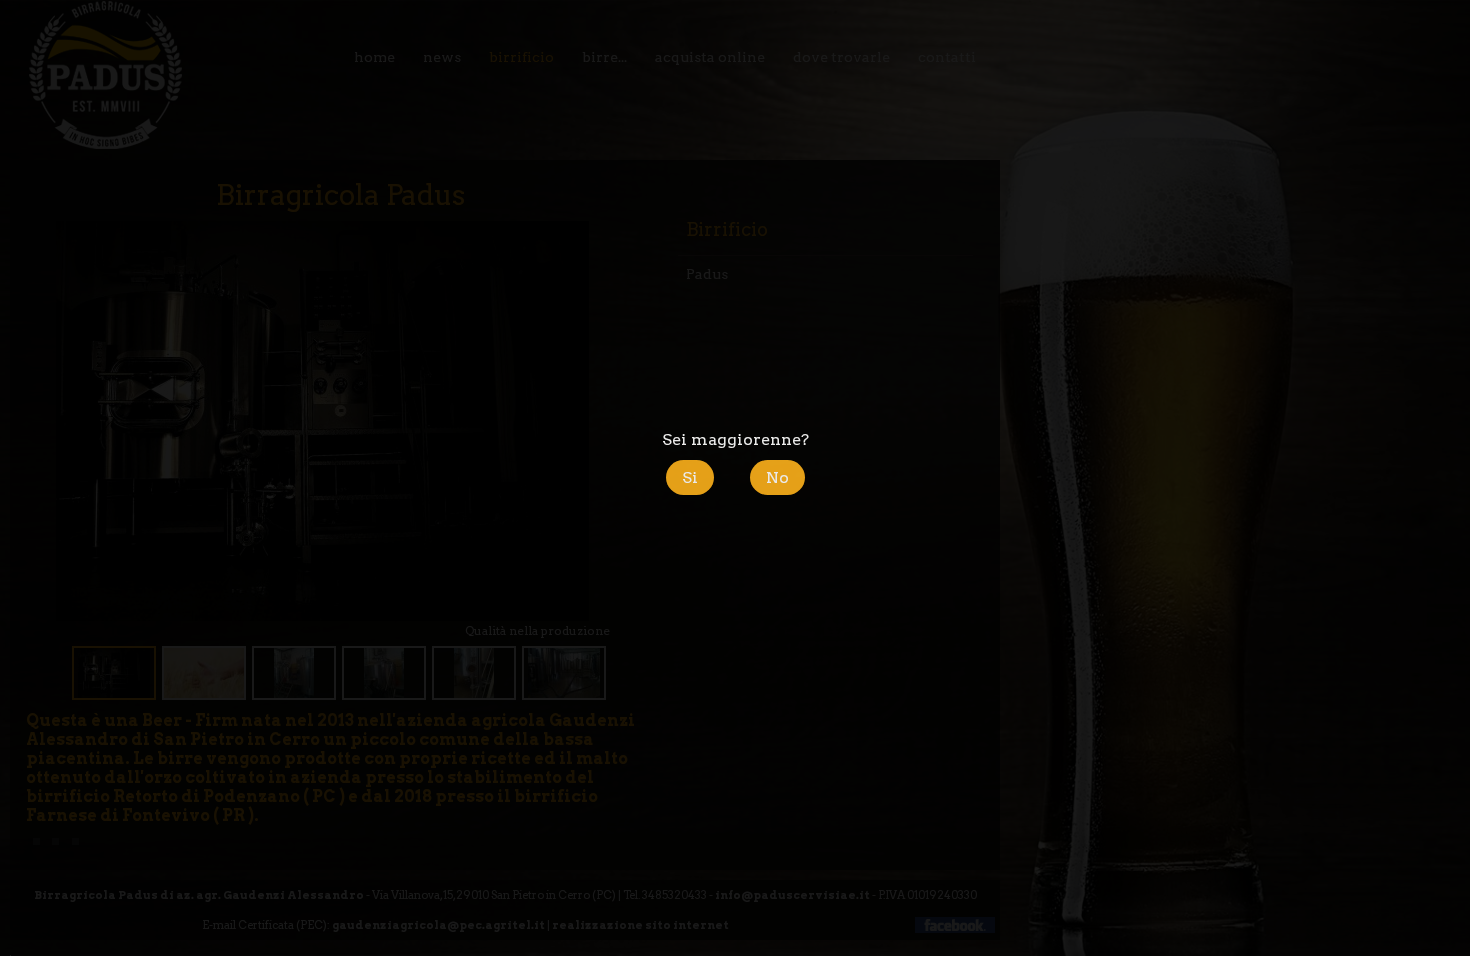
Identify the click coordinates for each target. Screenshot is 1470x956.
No (777, 477)
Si (690, 477)
